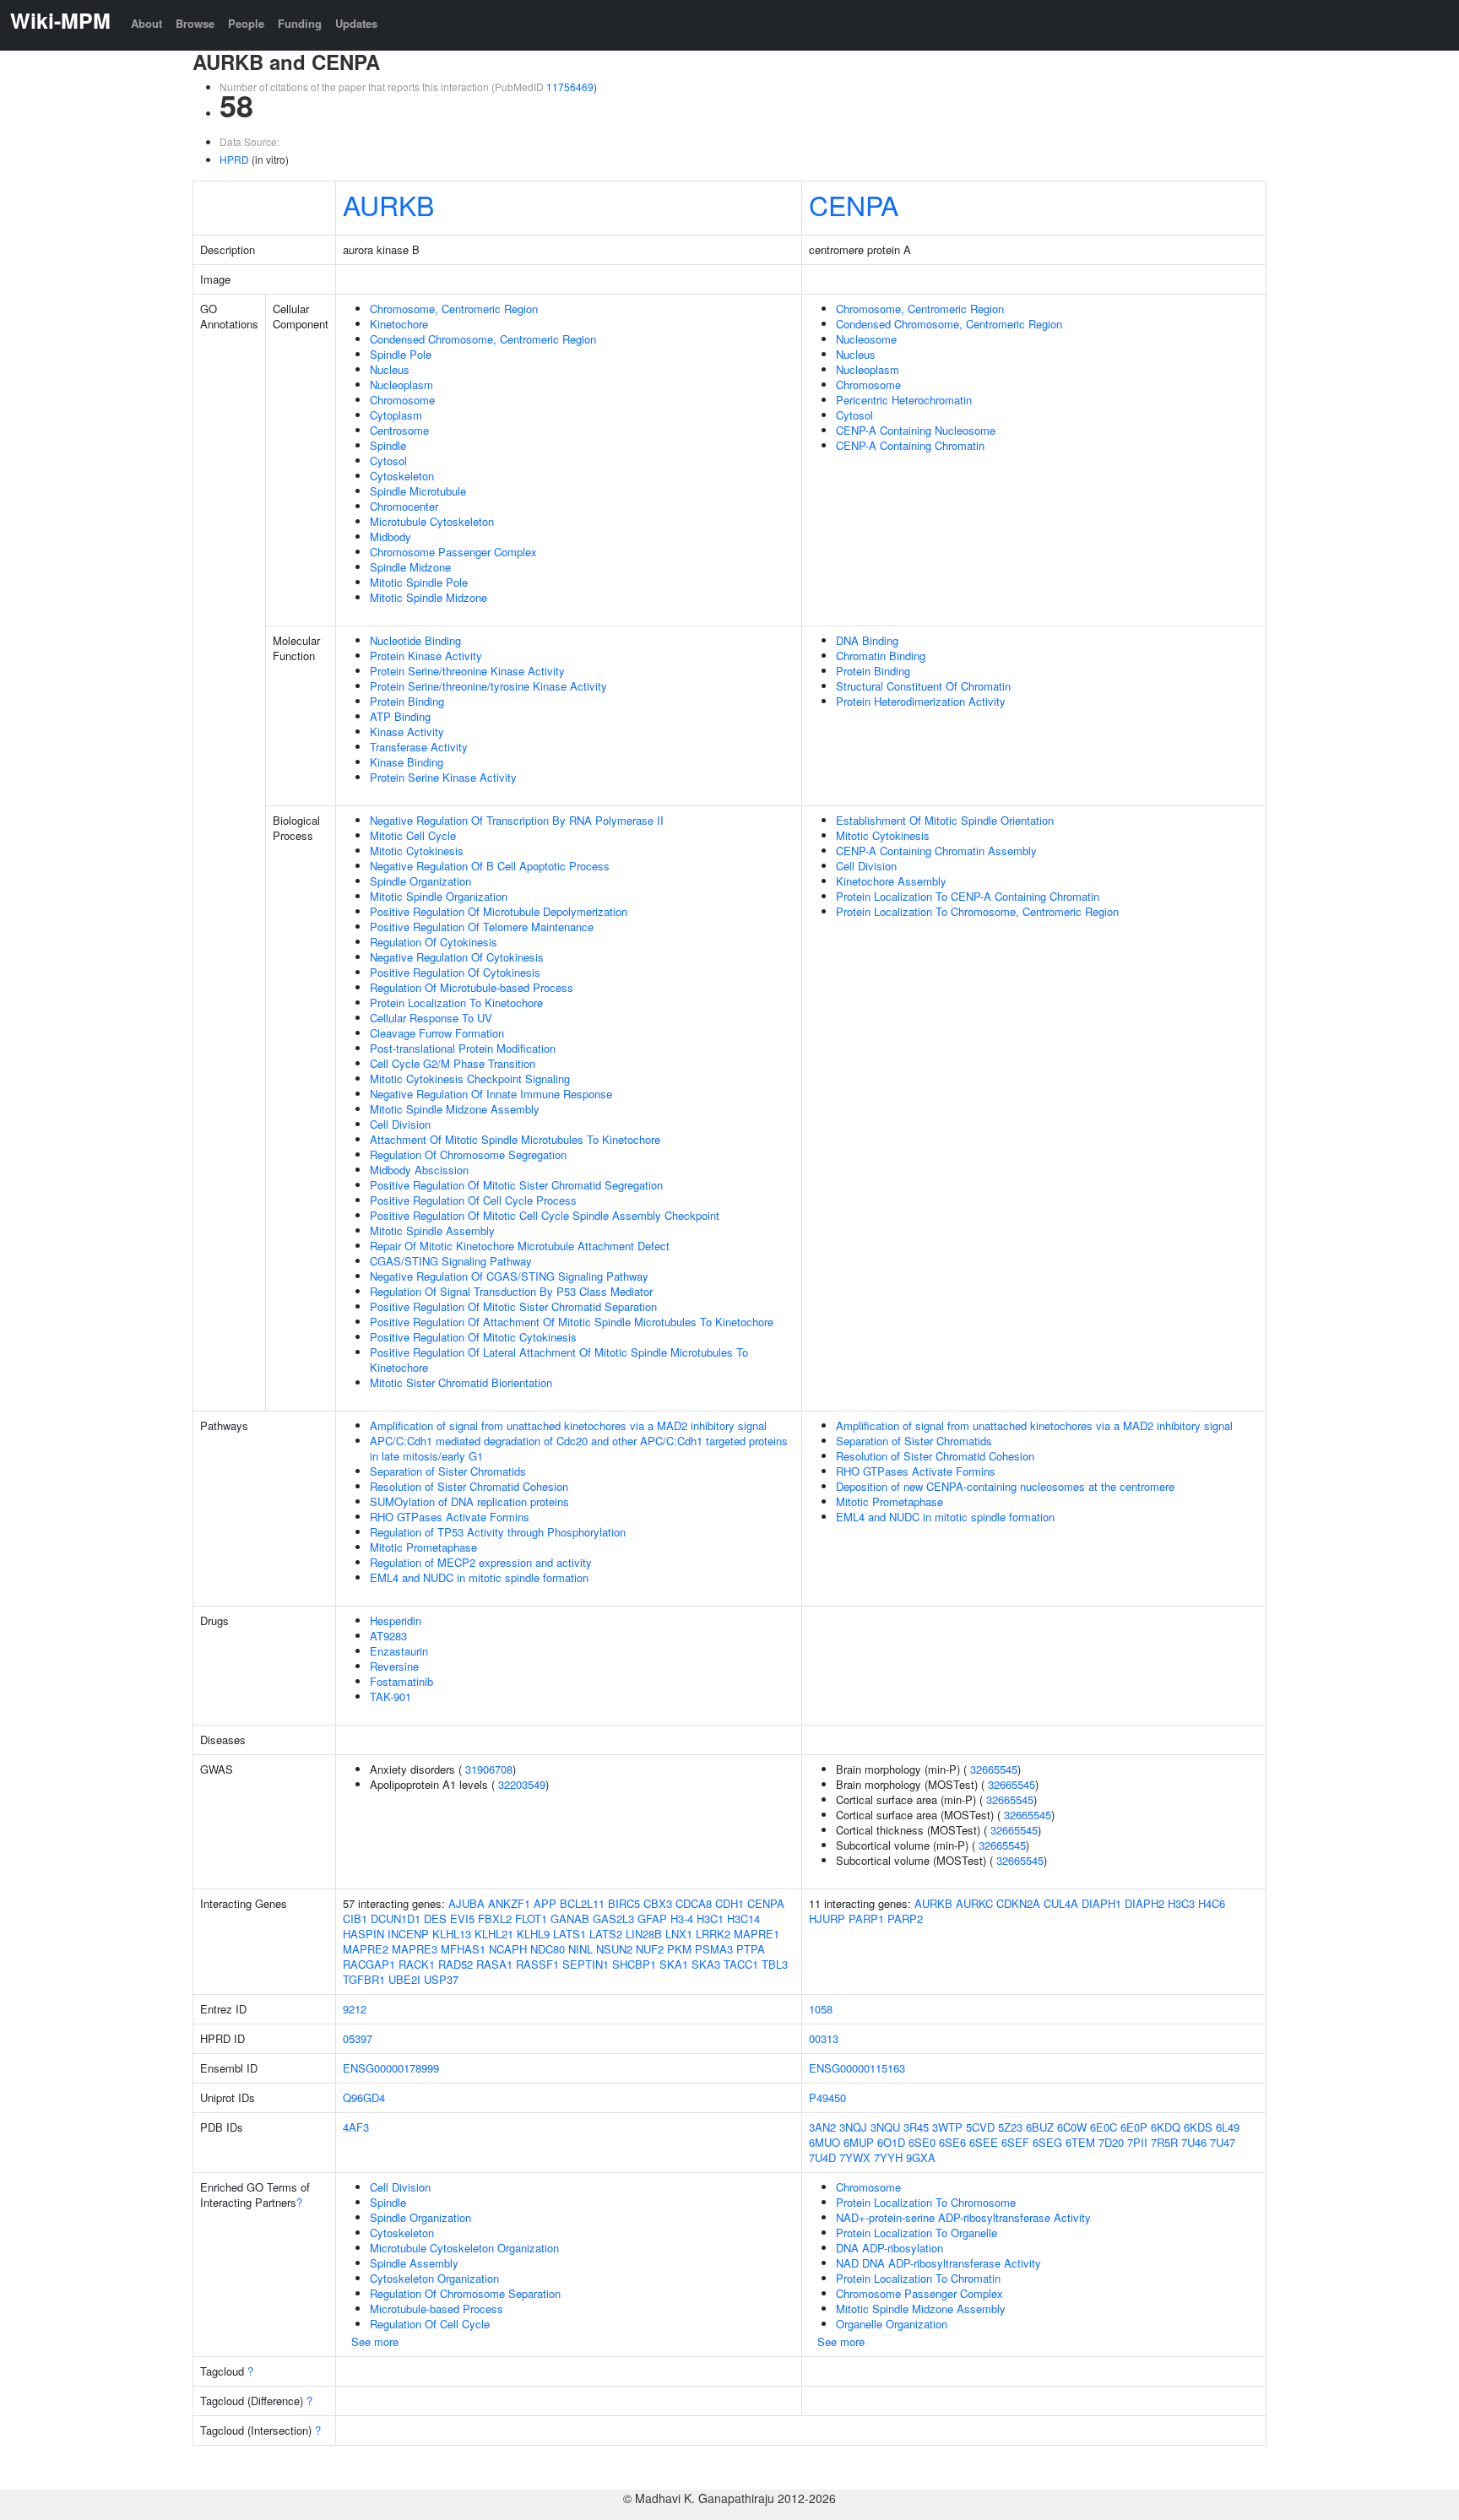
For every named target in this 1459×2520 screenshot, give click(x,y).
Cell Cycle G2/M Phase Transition (453, 1063)
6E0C (1104, 2127)
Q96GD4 (364, 2097)
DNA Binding (867, 640)
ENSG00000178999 (391, 2068)
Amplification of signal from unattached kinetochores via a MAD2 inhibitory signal (568, 1425)
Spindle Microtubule (418, 491)
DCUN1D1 (396, 1918)
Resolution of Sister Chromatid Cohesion (469, 1486)
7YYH (888, 2157)
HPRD (234, 159)
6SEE (984, 2142)
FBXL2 (495, 1918)
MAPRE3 (415, 1949)
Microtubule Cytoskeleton (432, 521)
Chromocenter (404, 506)
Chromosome (402, 400)
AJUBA (466, 1903)
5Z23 (1010, 2127)
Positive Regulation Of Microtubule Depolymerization (499, 911)
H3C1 (710, 1918)
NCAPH (508, 1949)
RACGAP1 (369, 1964)
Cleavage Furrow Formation (437, 1033)
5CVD (980, 2127)
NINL (580, 1949)
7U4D (822, 2157)
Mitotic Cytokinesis (417, 851)
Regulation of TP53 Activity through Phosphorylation (498, 1532)
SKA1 (674, 1964)
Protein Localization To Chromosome (926, 2202)
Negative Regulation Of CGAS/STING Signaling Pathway (509, 1276)
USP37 (441, 1979)
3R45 (916, 2127)
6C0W (1072, 2127)
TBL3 (775, 1964)
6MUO (824, 2142)
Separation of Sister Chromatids (448, 1471)
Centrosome (399, 430)
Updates (356, 23)
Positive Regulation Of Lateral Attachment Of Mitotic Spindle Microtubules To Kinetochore (559, 1360)
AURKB (388, 204)
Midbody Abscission (419, 1170)
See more (375, 2341)
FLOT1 (531, 1918)
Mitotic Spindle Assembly (432, 1230)
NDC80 (548, 1949)
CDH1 (729, 1903)
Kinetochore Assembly (891, 881)
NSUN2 (614, 1949)
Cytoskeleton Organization (434, 2278)
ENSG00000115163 (857, 2068)
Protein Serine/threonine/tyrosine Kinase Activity (488, 686)
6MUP (859, 2142)
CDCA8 (694, 1903)
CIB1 (355, 1918)
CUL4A (1061, 1903)
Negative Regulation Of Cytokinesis (457, 957)
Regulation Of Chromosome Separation (465, 2293)
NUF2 (650, 1949)
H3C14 (743, 1918)
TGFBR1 (364, 1979)
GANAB (570, 1918)
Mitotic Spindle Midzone (428, 597)
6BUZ (1040, 2127)
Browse (195, 23)
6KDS (1198, 2127)
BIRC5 (624, 1903)
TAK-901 (391, 1696)
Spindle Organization (420, 881)
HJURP (827, 1918)
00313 (824, 2038)
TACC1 (741, 1964)
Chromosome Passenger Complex (453, 552)
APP (545, 1903)
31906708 (489, 1769)
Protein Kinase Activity (426, 656)
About (146, 23)
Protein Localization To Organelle (917, 2233)
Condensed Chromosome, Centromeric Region (483, 339)
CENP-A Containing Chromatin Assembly (936, 851)
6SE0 (922, 2142)
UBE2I (404, 1979)
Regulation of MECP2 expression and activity (481, 1562)
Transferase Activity (419, 747)
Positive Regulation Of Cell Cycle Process (473, 1200)
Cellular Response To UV (431, 1018)
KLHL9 (533, 1934)
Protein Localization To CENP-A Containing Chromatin (968, 896)
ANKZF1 (509, 1903)
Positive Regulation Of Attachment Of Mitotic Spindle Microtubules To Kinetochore (572, 1322)
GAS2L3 (613, 1918)
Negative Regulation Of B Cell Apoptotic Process (490, 866)
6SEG (1047, 2142)
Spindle (388, 445)
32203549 (522, 1784)
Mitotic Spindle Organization (439, 896)
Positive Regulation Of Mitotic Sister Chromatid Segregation (516, 1185)
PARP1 (866, 1918)
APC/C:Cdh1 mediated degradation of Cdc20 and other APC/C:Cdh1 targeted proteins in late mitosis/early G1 (579, 1448)
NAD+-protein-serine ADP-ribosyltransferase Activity (963, 2217)
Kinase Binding (407, 762)
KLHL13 (452, 1934)
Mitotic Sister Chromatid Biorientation (461, 1382)
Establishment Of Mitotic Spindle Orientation (945, 820)
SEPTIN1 (586, 1964)
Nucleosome (866, 339)
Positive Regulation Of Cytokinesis (455, 972)
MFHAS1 (463, 1949)
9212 (355, 2009)
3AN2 (822, 2127)
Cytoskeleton (402, 476)
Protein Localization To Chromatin (918, 2278)
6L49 (1228, 2127)
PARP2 (905, 1918)
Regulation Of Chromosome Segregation (468, 1154)
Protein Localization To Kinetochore (456, 1003)
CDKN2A (1018, 1903)
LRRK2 (713, 1934)
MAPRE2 (366, 1949)
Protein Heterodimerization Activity (921, 701)
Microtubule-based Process (437, 2309)
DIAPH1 (1101, 1903)
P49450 (827, 2097)
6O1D (891, 2142)
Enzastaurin (399, 1651)
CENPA (854, 204)
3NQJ (853, 2127)
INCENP (408, 1934)
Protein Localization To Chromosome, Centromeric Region (977, 911)
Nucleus (390, 369)
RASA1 (494, 1964)
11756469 (570, 87)
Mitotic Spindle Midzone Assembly (455, 1109)
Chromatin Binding (881, 656)
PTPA (751, 1949)
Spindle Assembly (414, 2263)
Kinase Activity (407, 732)
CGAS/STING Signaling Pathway (451, 1261)
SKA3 (706, 1964)
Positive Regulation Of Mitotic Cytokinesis (473, 1337)
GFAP (652, 1918)
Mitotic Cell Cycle (413, 835)
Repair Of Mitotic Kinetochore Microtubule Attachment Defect (520, 1246)
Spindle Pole (401, 354)
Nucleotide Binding (415, 640)
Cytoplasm (396, 415)
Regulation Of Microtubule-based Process (472, 987)
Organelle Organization (892, 2324)
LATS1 (569, 1934)
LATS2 (606, 1934)
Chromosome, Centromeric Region (454, 309)
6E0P (1134, 2127)
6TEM (1080, 2142)
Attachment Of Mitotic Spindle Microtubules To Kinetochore (515, 1139)
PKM (679, 1949)
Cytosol (388, 461)
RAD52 (456, 1964)
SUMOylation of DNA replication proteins (469, 1501)
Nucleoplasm (401, 385)
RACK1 (417, 1964)
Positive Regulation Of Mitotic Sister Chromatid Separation (513, 1306)
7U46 (1194, 2142)
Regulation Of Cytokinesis (434, 942)
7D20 (1111, 2142)
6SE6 (952, 2142)
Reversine (394, 1666)
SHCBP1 (634, 1964)
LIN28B (644, 1934)
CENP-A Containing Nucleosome (916, 430)
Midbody (391, 537)
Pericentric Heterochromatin (904, 400)
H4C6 (1212, 1903)
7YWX (855, 2157)
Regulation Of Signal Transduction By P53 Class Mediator (511, 1291)
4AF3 (356, 2127)
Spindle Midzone (410, 567)
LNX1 (679, 1934)
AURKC (974, 1903)
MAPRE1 (757, 1934)
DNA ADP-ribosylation (890, 2248)
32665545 (994, 1769)
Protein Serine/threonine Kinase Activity (467, 671)
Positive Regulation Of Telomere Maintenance (482, 927)
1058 (821, 2009)
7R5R (1164, 2142)
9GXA (921, 2157)
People (246, 23)
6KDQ (1166, 2127)
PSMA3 (714, 1949)
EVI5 (462, 1918)
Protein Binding (407, 701)
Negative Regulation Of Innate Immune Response (491, 1094)
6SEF (1015, 2142)
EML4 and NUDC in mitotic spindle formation (479, 1577)
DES (435, 1918)
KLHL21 (494, 1934)
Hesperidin (396, 1620)
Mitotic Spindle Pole (419, 582)
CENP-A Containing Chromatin (910, 445)
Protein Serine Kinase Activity (443, 777)
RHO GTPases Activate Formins (450, 1517)
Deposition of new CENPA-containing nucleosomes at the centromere (1005, 1486)
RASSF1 (537, 1964)
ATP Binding (400, 716)
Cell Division (400, 1124)
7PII (1137, 2142)
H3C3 (1181, 1903)
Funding (300, 23)
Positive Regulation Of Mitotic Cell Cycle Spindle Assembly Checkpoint (545, 1215)
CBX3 (658, 1903)
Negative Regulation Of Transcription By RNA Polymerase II (517, 820)
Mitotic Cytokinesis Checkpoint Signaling (470, 1078)
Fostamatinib (401, 1681)
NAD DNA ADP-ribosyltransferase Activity (938, 2263)
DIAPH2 (1144, 1903)
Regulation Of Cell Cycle (430, 2324)
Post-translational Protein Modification (463, 1048)
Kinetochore (399, 324)
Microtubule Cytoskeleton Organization (464, 2248)
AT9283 (388, 1636)
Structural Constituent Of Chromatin (923, 686)
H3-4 (682, 1918)
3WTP (947, 2127)
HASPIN (363, 1934)
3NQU (885, 2127)
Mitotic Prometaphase (423, 1547)
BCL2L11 (582, 1903)
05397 (358, 2038)
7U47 (1223, 2142)
